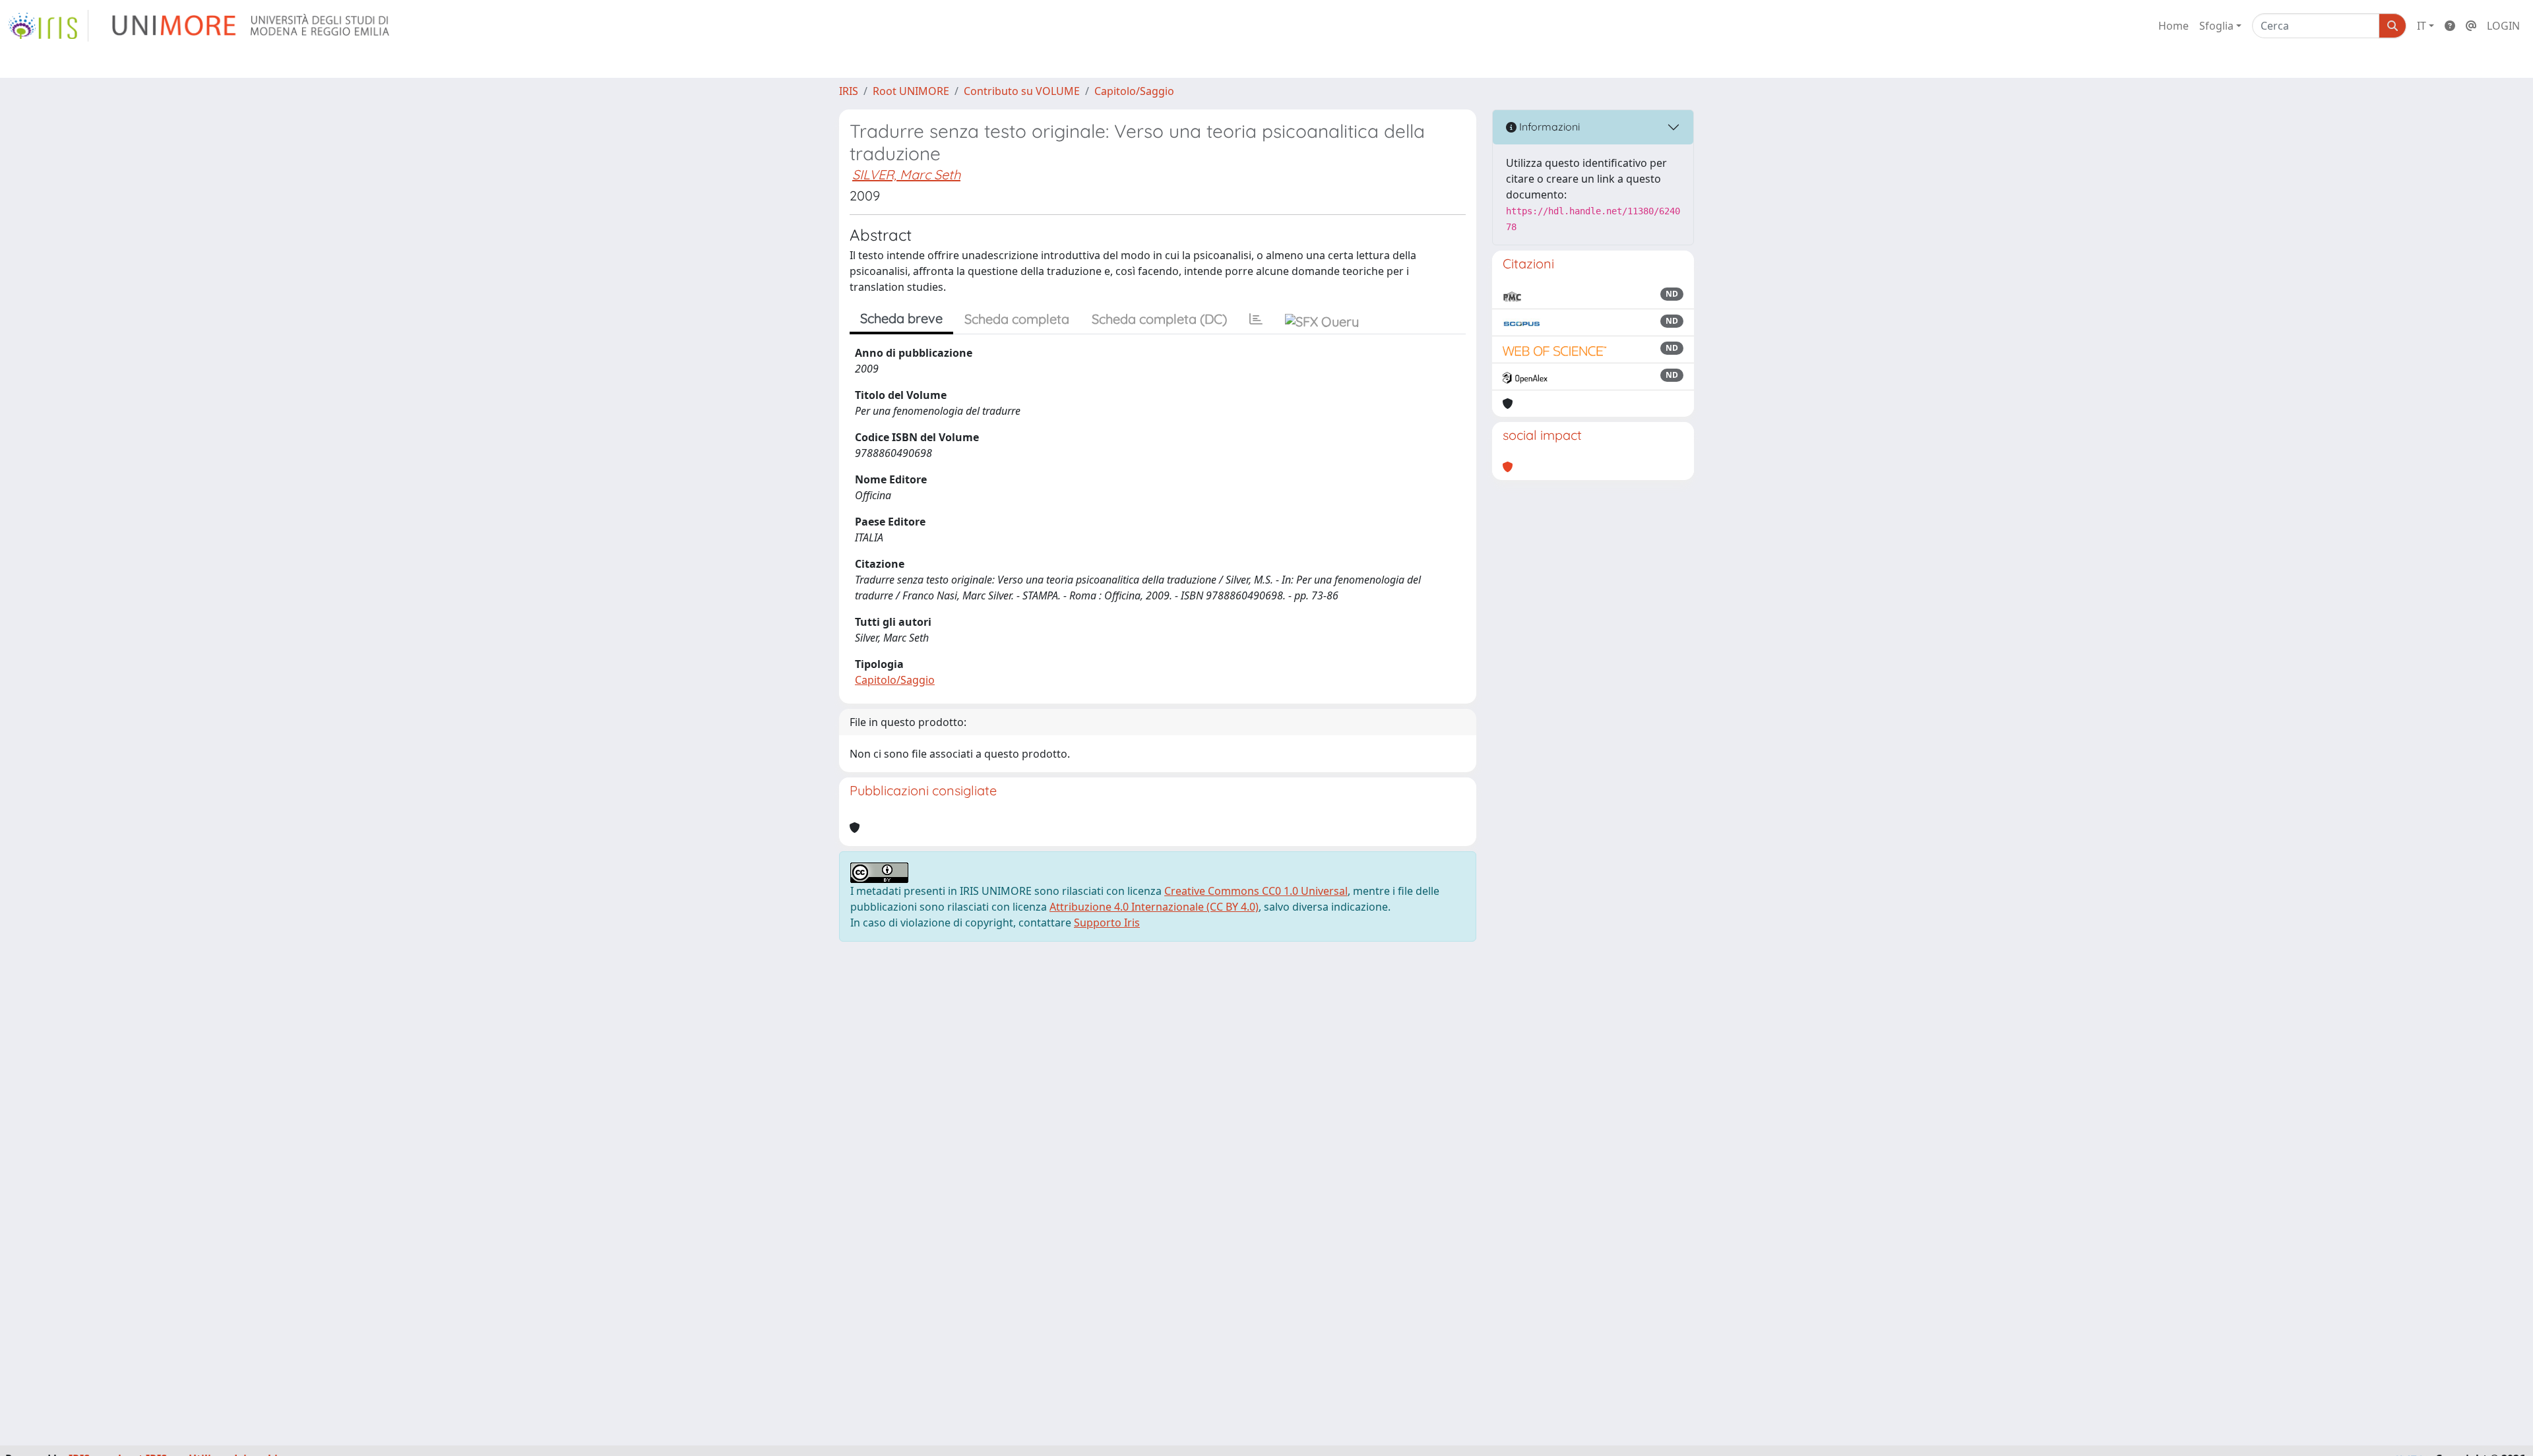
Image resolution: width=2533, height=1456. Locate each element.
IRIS (849, 91)
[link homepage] (48, 26)
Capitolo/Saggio (1134, 91)
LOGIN (2503, 26)
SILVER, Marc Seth (906, 174)
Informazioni (1548, 127)
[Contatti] (2471, 26)
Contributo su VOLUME (1022, 91)
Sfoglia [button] (2216, 26)
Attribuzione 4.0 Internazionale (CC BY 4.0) (1154, 907)
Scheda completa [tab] (1017, 319)
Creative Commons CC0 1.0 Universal (1256, 891)
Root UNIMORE (911, 91)
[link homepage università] (252, 26)
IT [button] (2422, 26)
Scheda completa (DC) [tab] (1159, 319)
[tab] (1256, 319)
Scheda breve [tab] (901, 318)
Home (2173, 26)
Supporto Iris (1107, 923)
